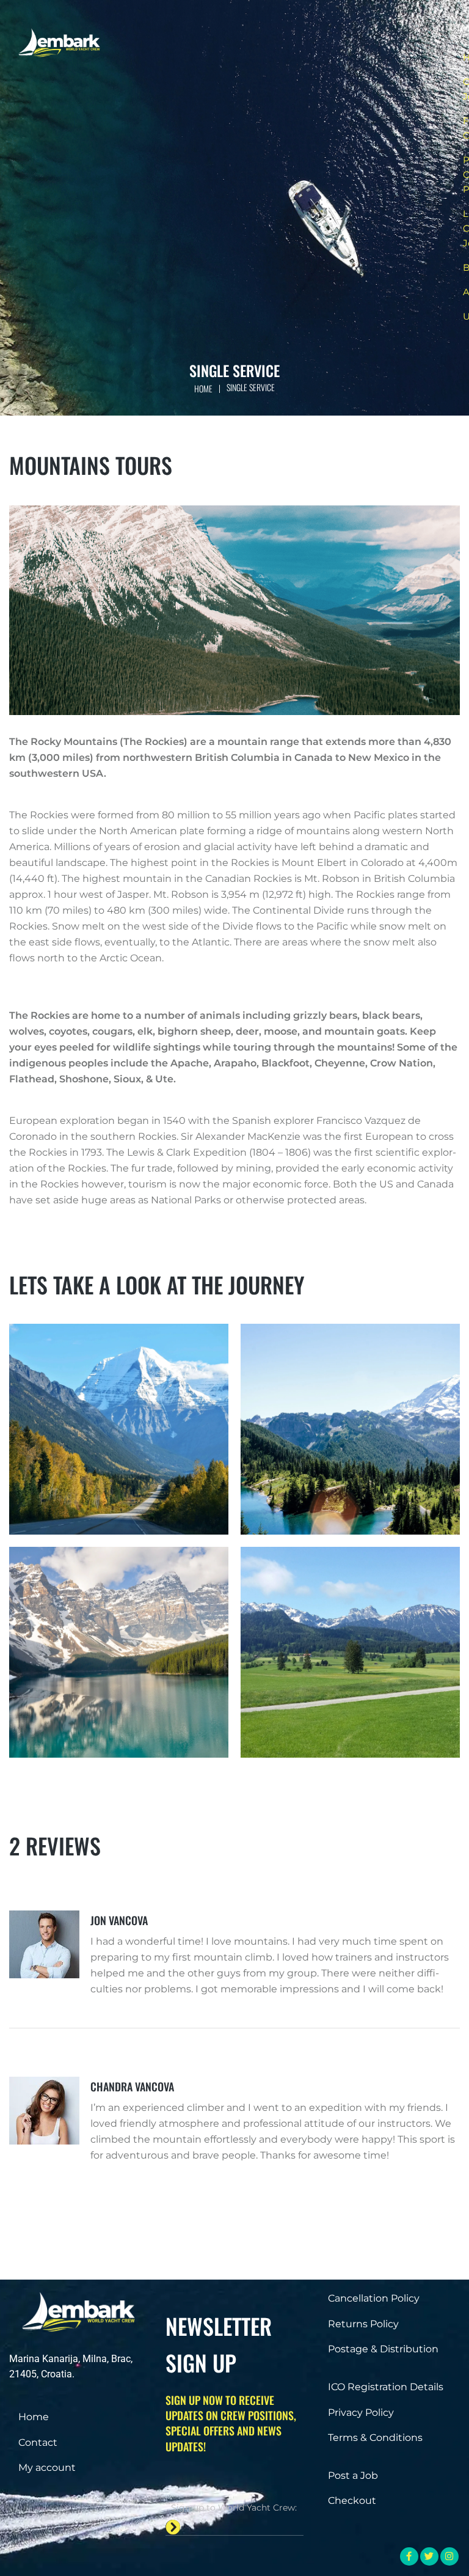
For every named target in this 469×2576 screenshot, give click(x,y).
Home (203, 388)
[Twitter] (429, 2556)
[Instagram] (449, 2556)
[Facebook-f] (409, 2556)
